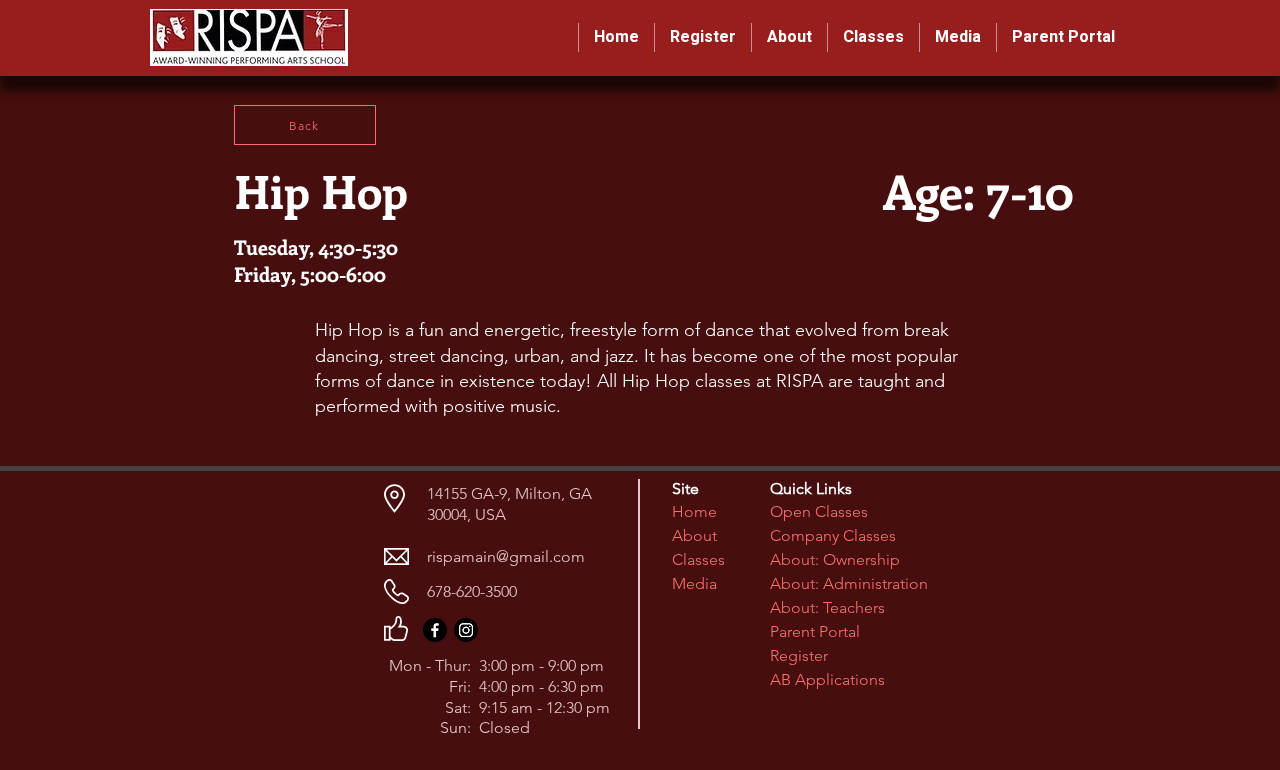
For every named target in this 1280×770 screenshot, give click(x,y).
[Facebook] (435, 630)
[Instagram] (466, 630)
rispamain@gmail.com (506, 556)
